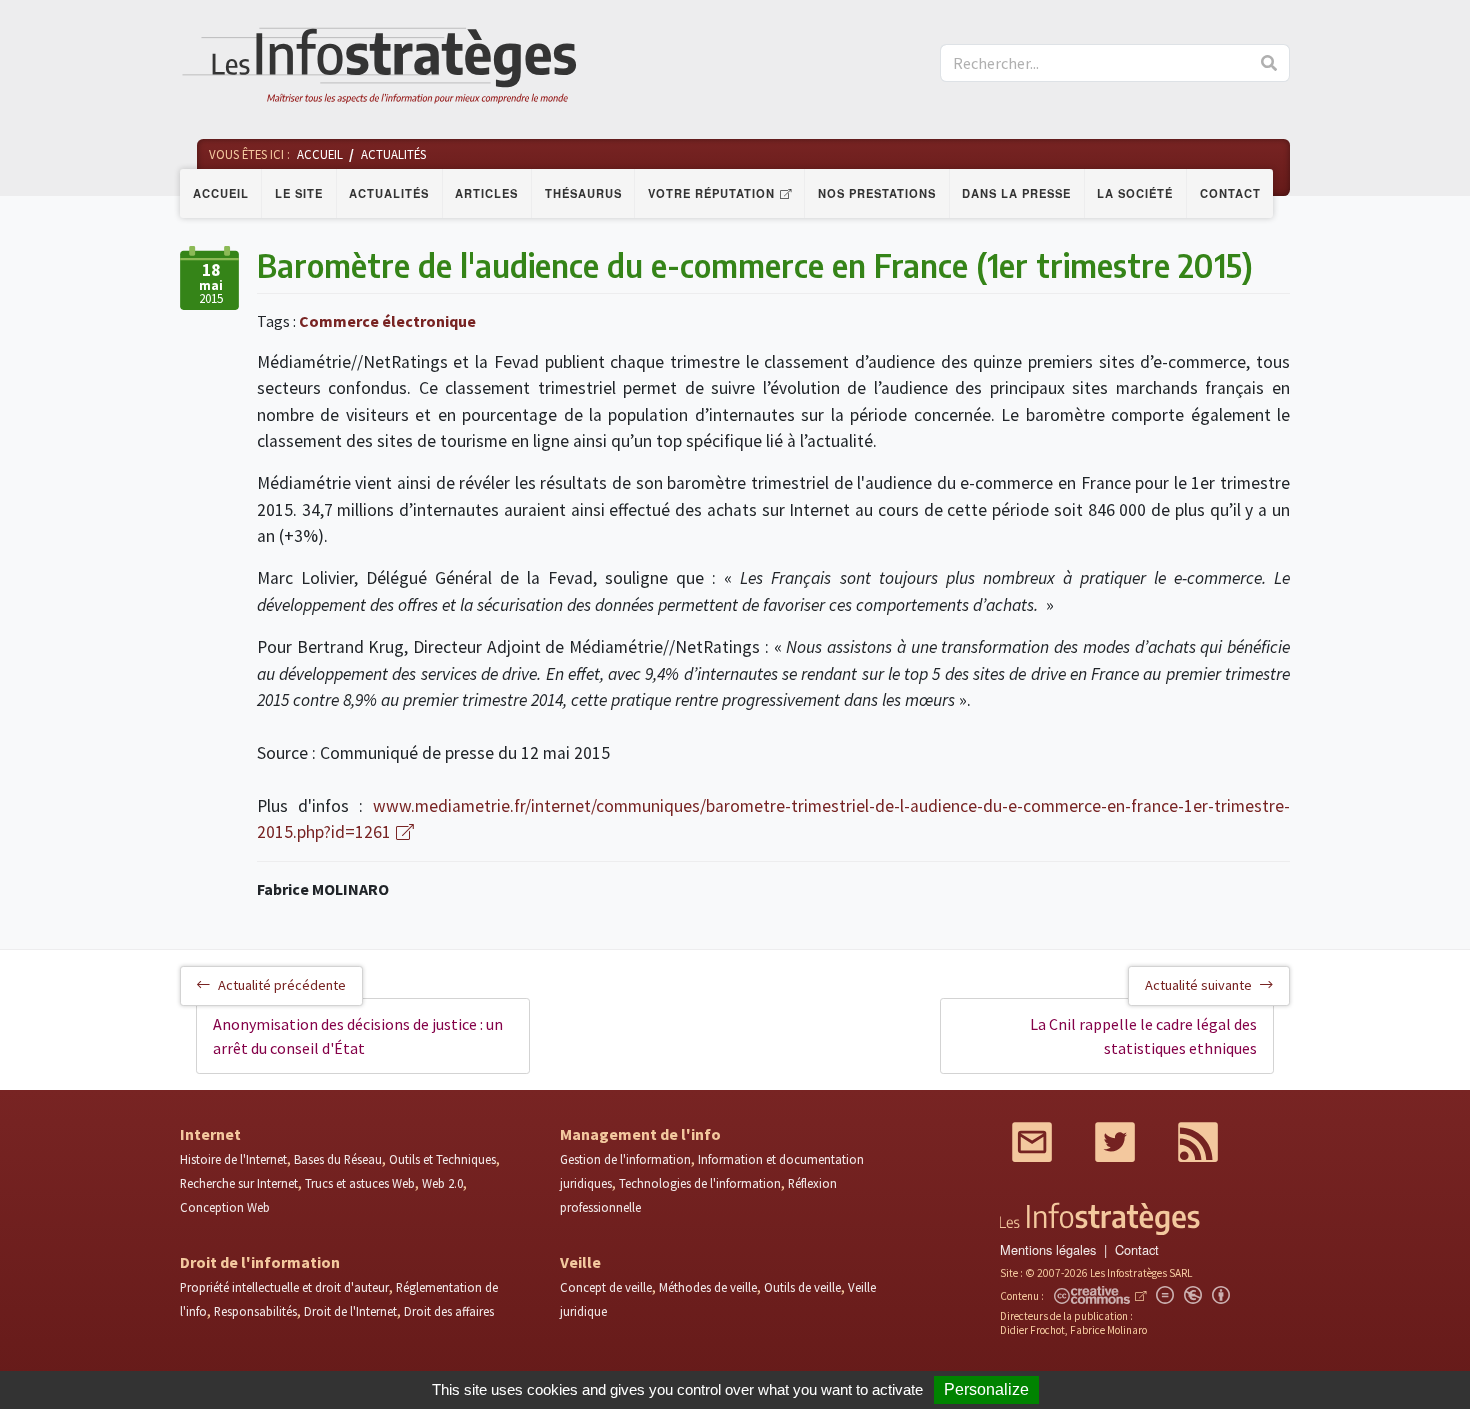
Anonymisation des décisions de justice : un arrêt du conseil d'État (358, 1036)
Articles (486, 193)
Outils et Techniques (442, 1159)
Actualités (389, 193)
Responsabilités (255, 1311)
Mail (1032, 1142)
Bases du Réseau (338, 1159)
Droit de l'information (260, 1262)
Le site (299, 193)
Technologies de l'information (700, 1183)
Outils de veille (802, 1287)
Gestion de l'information (625, 1159)
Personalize (986, 1389)
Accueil (221, 193)
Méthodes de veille (708, 1287)
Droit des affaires (449, 1311)
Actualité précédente (282, 985)
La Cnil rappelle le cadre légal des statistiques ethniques (1143, 1036)
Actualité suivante (1198, 985)
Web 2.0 (442, 1183)
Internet (210, 1134)
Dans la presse (1016, 193)
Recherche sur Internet (239, 1183)
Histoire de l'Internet (233, 1159)
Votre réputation (711, 193)
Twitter (1115, 1142)
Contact (1230, 193)
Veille (580, 1262)
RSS (1198, 1142)
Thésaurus (583, 193)
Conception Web (225, 1207)
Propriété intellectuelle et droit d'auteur (284, 1287)
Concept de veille (606, 1287)
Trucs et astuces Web (360, 1183)
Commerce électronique (387, 321)
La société (1135, 193)
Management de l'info (640, 1134)
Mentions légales (1048, 1249)
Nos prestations (877, 193)
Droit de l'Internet (350, 1311)
